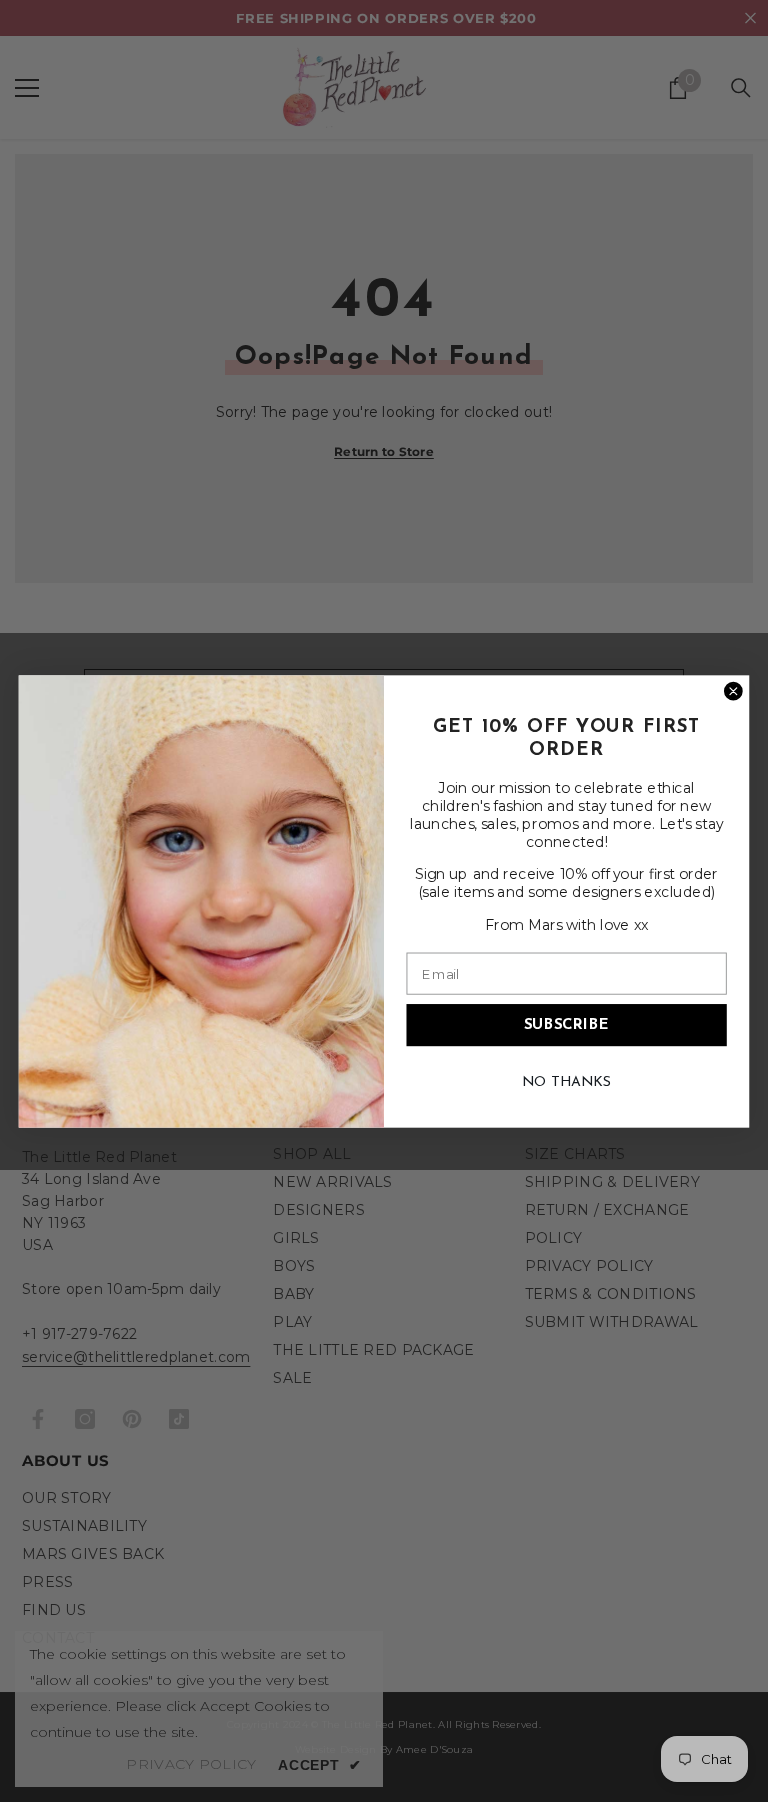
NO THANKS (566, 1082)
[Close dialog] (733, 690)
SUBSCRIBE (566, 1024)
